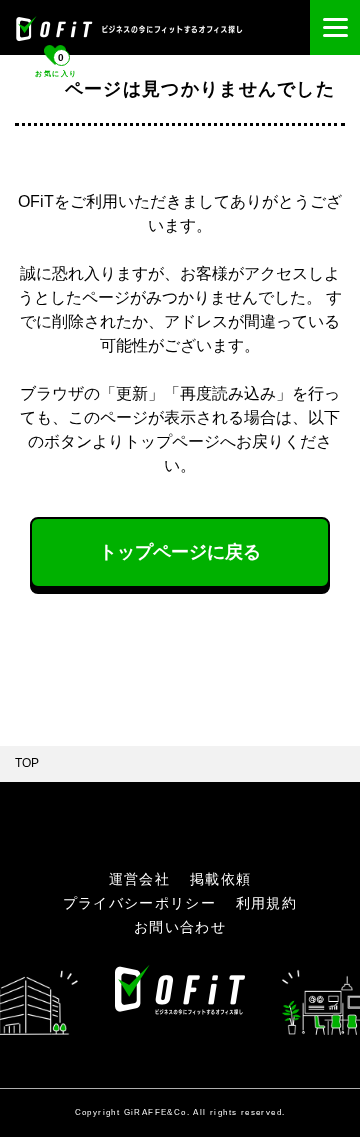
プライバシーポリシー (139, 903)
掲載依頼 (220, 879)
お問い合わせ (180, 927)
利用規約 (266, 903)
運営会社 (139, 879)
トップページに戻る (180, 552)
